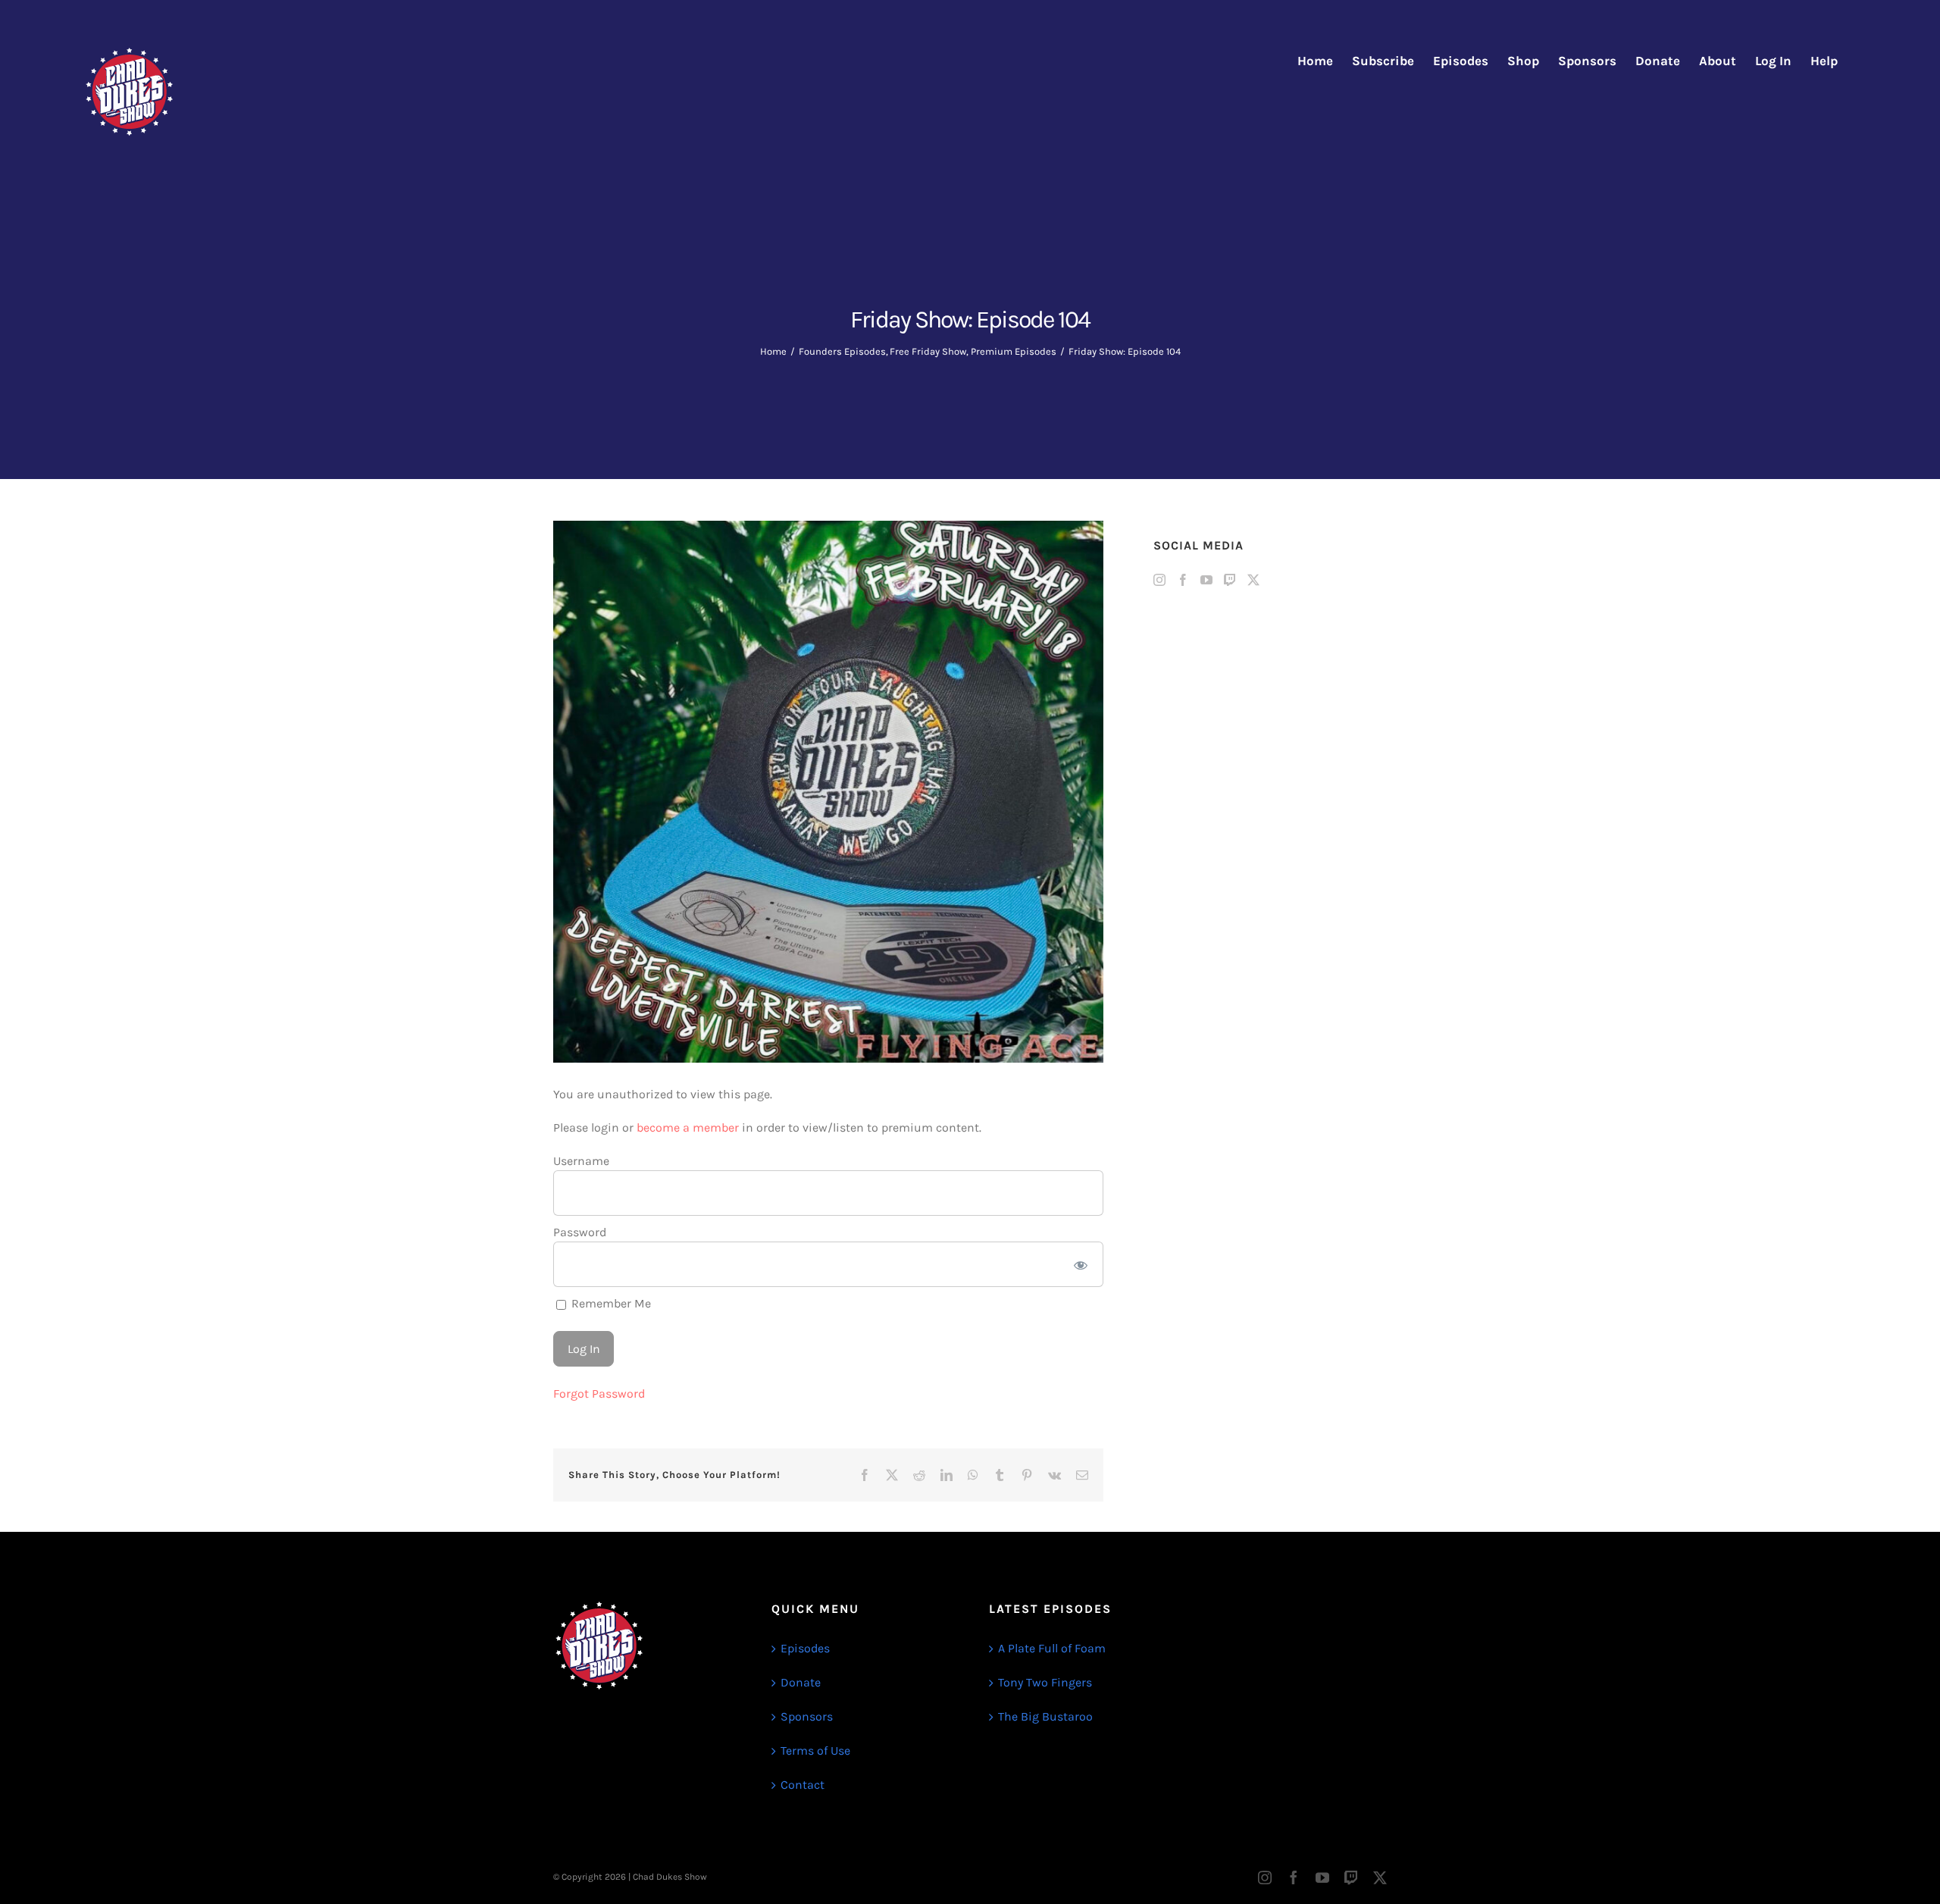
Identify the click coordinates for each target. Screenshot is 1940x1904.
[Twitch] (1230, 580)
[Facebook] (1183, 580)
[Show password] (1081, 1264)
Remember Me (610, 1303)
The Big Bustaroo (1045, 1716)
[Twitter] (1253, 580)
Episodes (805, 1648)
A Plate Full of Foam (1052, 1648)
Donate (801, 1682)
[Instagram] (1159, 580)
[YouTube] (1206, 580)
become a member (688, 1127)
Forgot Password (599, 1394)
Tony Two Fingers (1045, 1682)
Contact (803, 1785)
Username (581, 1161)
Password (580, 1232)
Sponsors (807, 1716)
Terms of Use (815, 1751)
